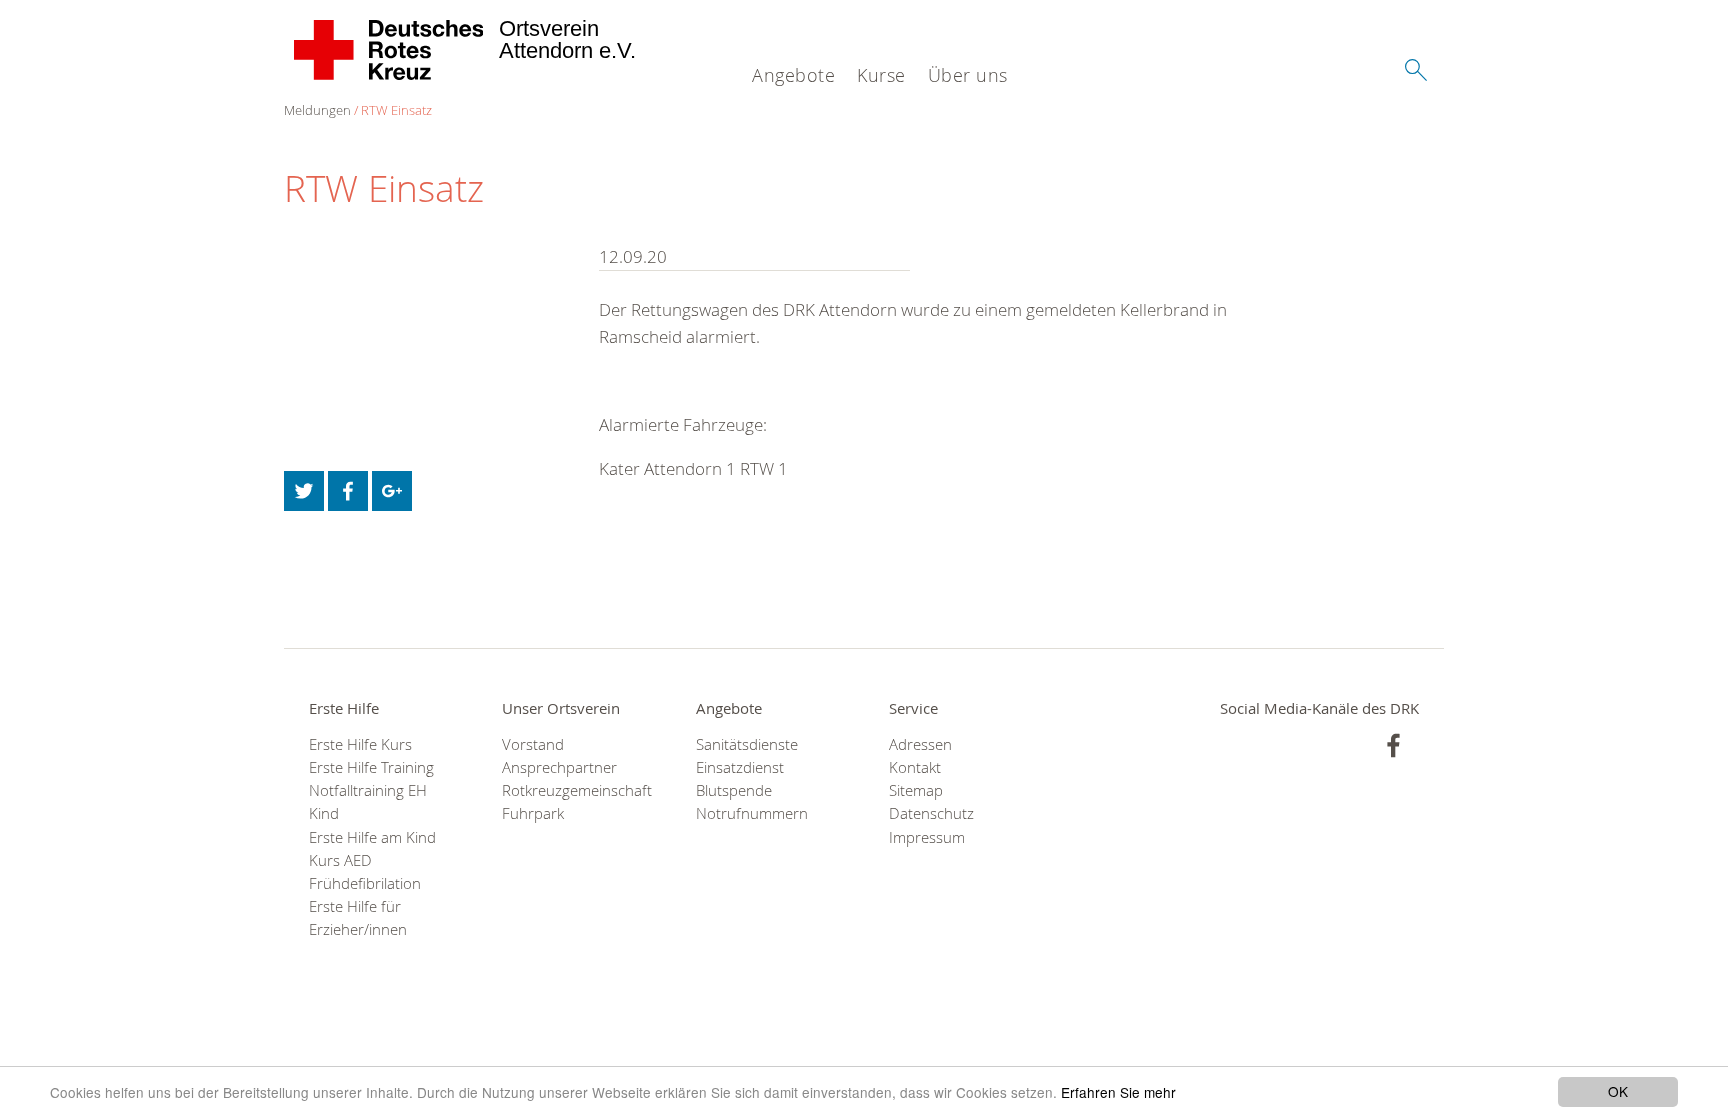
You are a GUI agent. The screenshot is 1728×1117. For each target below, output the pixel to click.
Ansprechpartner (559, 767)
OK (1618, 1091)
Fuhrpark (533, 813)
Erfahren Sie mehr (1118, 1092)
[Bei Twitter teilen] (304, 491)
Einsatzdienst (740, 767)
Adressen (920, 744)
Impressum (927, 837)
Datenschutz (931, 813)
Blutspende (734, 790)
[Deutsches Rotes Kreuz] (389, 50)
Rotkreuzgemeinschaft (573, 790)
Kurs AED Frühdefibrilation (365, 872)
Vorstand (533, 744)
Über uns (968, 75)
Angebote (793, 75)
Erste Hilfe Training (371, 767)
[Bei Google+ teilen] (392, 491)
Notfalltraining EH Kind (368, 802)
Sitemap (916, 790)
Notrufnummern (752, 813)
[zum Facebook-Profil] (1393, 745)
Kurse (881, 75)
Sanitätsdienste (747, 744)
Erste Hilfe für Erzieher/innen (358, 918)
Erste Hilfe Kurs (360, 744)
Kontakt (915, 767)
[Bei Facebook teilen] (348, 491)
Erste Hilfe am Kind (372, 837)
